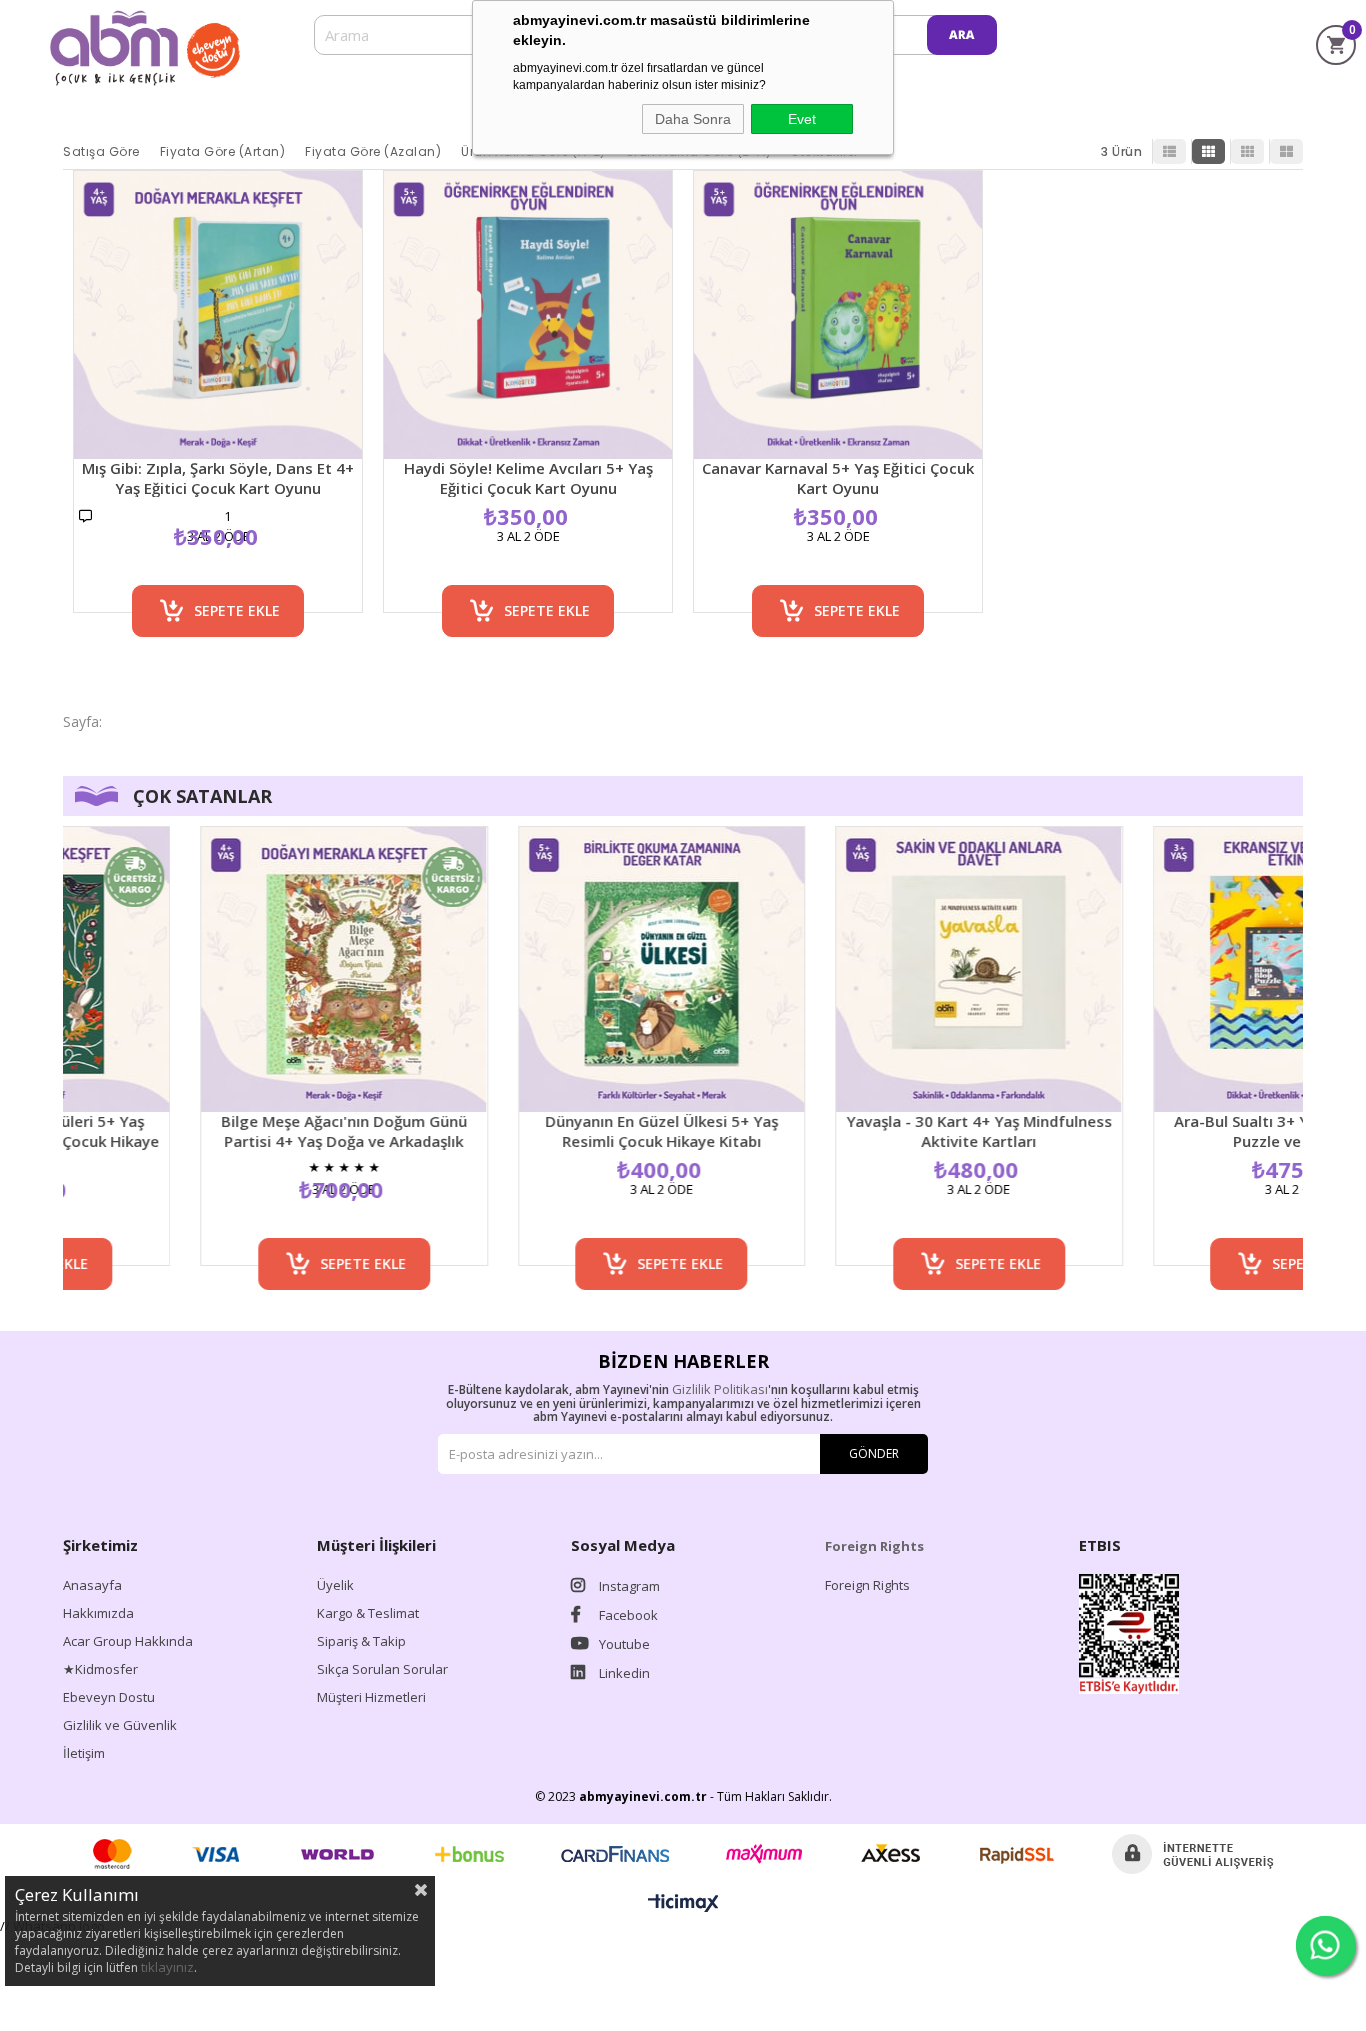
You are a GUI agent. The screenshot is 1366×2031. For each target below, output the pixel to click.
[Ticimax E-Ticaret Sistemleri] (683, 1904)
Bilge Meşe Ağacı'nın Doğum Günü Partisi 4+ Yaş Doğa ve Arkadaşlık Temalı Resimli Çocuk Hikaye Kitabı (249, 1131)
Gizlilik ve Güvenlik (120, 1725)
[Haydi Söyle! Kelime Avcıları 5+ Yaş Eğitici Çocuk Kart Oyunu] (528, 315)
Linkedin (623, 1673)
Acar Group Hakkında (128, 1641)
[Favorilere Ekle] (218, 566)
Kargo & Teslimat (368, 1613)
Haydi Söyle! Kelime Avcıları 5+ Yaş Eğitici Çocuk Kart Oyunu (528, 478)
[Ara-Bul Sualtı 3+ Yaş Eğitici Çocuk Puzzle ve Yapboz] (1203, 969)
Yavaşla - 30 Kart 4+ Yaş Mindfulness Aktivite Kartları (885, 1131)
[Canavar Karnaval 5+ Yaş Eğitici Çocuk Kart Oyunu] (838, 315)
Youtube (623, 1644)
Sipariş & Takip (361, 1641)
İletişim (84, 1753)
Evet (802, 119)
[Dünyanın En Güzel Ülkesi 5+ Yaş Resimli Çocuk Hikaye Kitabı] (568, 969)
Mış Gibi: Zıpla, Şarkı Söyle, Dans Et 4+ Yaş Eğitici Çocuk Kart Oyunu (218, 478)
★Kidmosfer (100, 1669)
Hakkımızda (98, 1613)
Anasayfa (92, 1585)
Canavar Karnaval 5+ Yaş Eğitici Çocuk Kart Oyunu (838, 478)
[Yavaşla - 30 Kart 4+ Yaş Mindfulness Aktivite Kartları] (885, 969)
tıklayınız (167, 1967)
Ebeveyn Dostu (109, 1697)
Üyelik (335, 1585)
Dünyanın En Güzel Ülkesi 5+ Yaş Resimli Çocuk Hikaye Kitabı (567, 1131)
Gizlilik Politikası (720, 1389)
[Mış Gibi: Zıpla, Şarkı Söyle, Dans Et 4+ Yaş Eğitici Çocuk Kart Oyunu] (218, 315)
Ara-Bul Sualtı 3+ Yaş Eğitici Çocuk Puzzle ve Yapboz (1202, 1131)
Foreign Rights (867, 1585)
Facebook (627, 1615)
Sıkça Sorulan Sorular (382, 1669)
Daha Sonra (693, 119)
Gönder (874, 1453)
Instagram (628, 1586)
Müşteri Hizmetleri (371, 1697)
